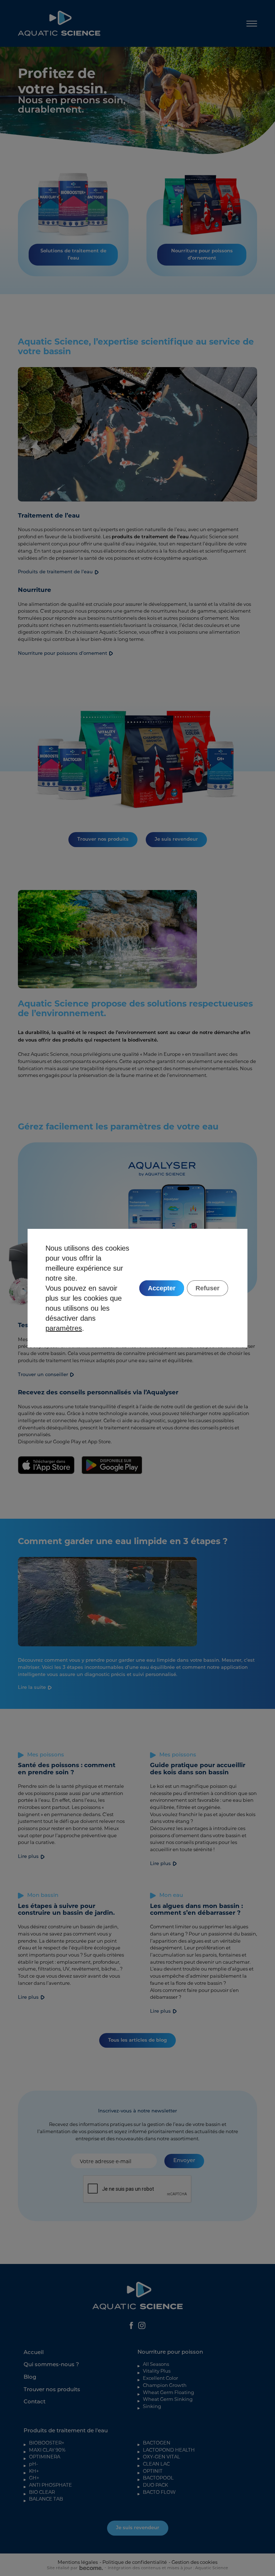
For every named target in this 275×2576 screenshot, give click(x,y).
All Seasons (156, 2364)
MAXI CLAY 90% (47, 2450)
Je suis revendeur (138, 2528)
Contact (35, 2402)
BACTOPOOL (158, 2478)
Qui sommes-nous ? (51, 2365)
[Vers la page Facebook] (131, 2325)
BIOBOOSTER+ (47, 2443)
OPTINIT (153, 2471)
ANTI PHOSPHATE (50, 2485)
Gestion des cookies (194, 2562)
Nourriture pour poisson (170, 2352)
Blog (30, 2377)
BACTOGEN (157, 2443)
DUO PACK (155, 2485)
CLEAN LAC (156, 2464)
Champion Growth (165, 2385)
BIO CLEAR (42, 2492)
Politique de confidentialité (135, 2562)
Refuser (208, 1288)
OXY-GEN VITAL (161, 2457)
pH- (33, 2464)
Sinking (152, 2406)
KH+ (34, 2471)
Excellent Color (160, 2378)
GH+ (34, 2478)
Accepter (162, 1288)
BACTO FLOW (159, 2492)
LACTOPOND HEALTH (169, 2450)
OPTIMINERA (45, 2457)
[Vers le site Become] (90, 2568)
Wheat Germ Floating (168, 2392)
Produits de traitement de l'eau (66, 2431)
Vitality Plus (157, 2371)
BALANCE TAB (46, 2499)
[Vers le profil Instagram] (142, 2325)
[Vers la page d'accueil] (59, 23)
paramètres (64, 1328)
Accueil (34, 2353)
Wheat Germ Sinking (168, 2399)
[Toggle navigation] (252, 23)
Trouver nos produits (52, 2390)
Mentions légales (78, 2562)
